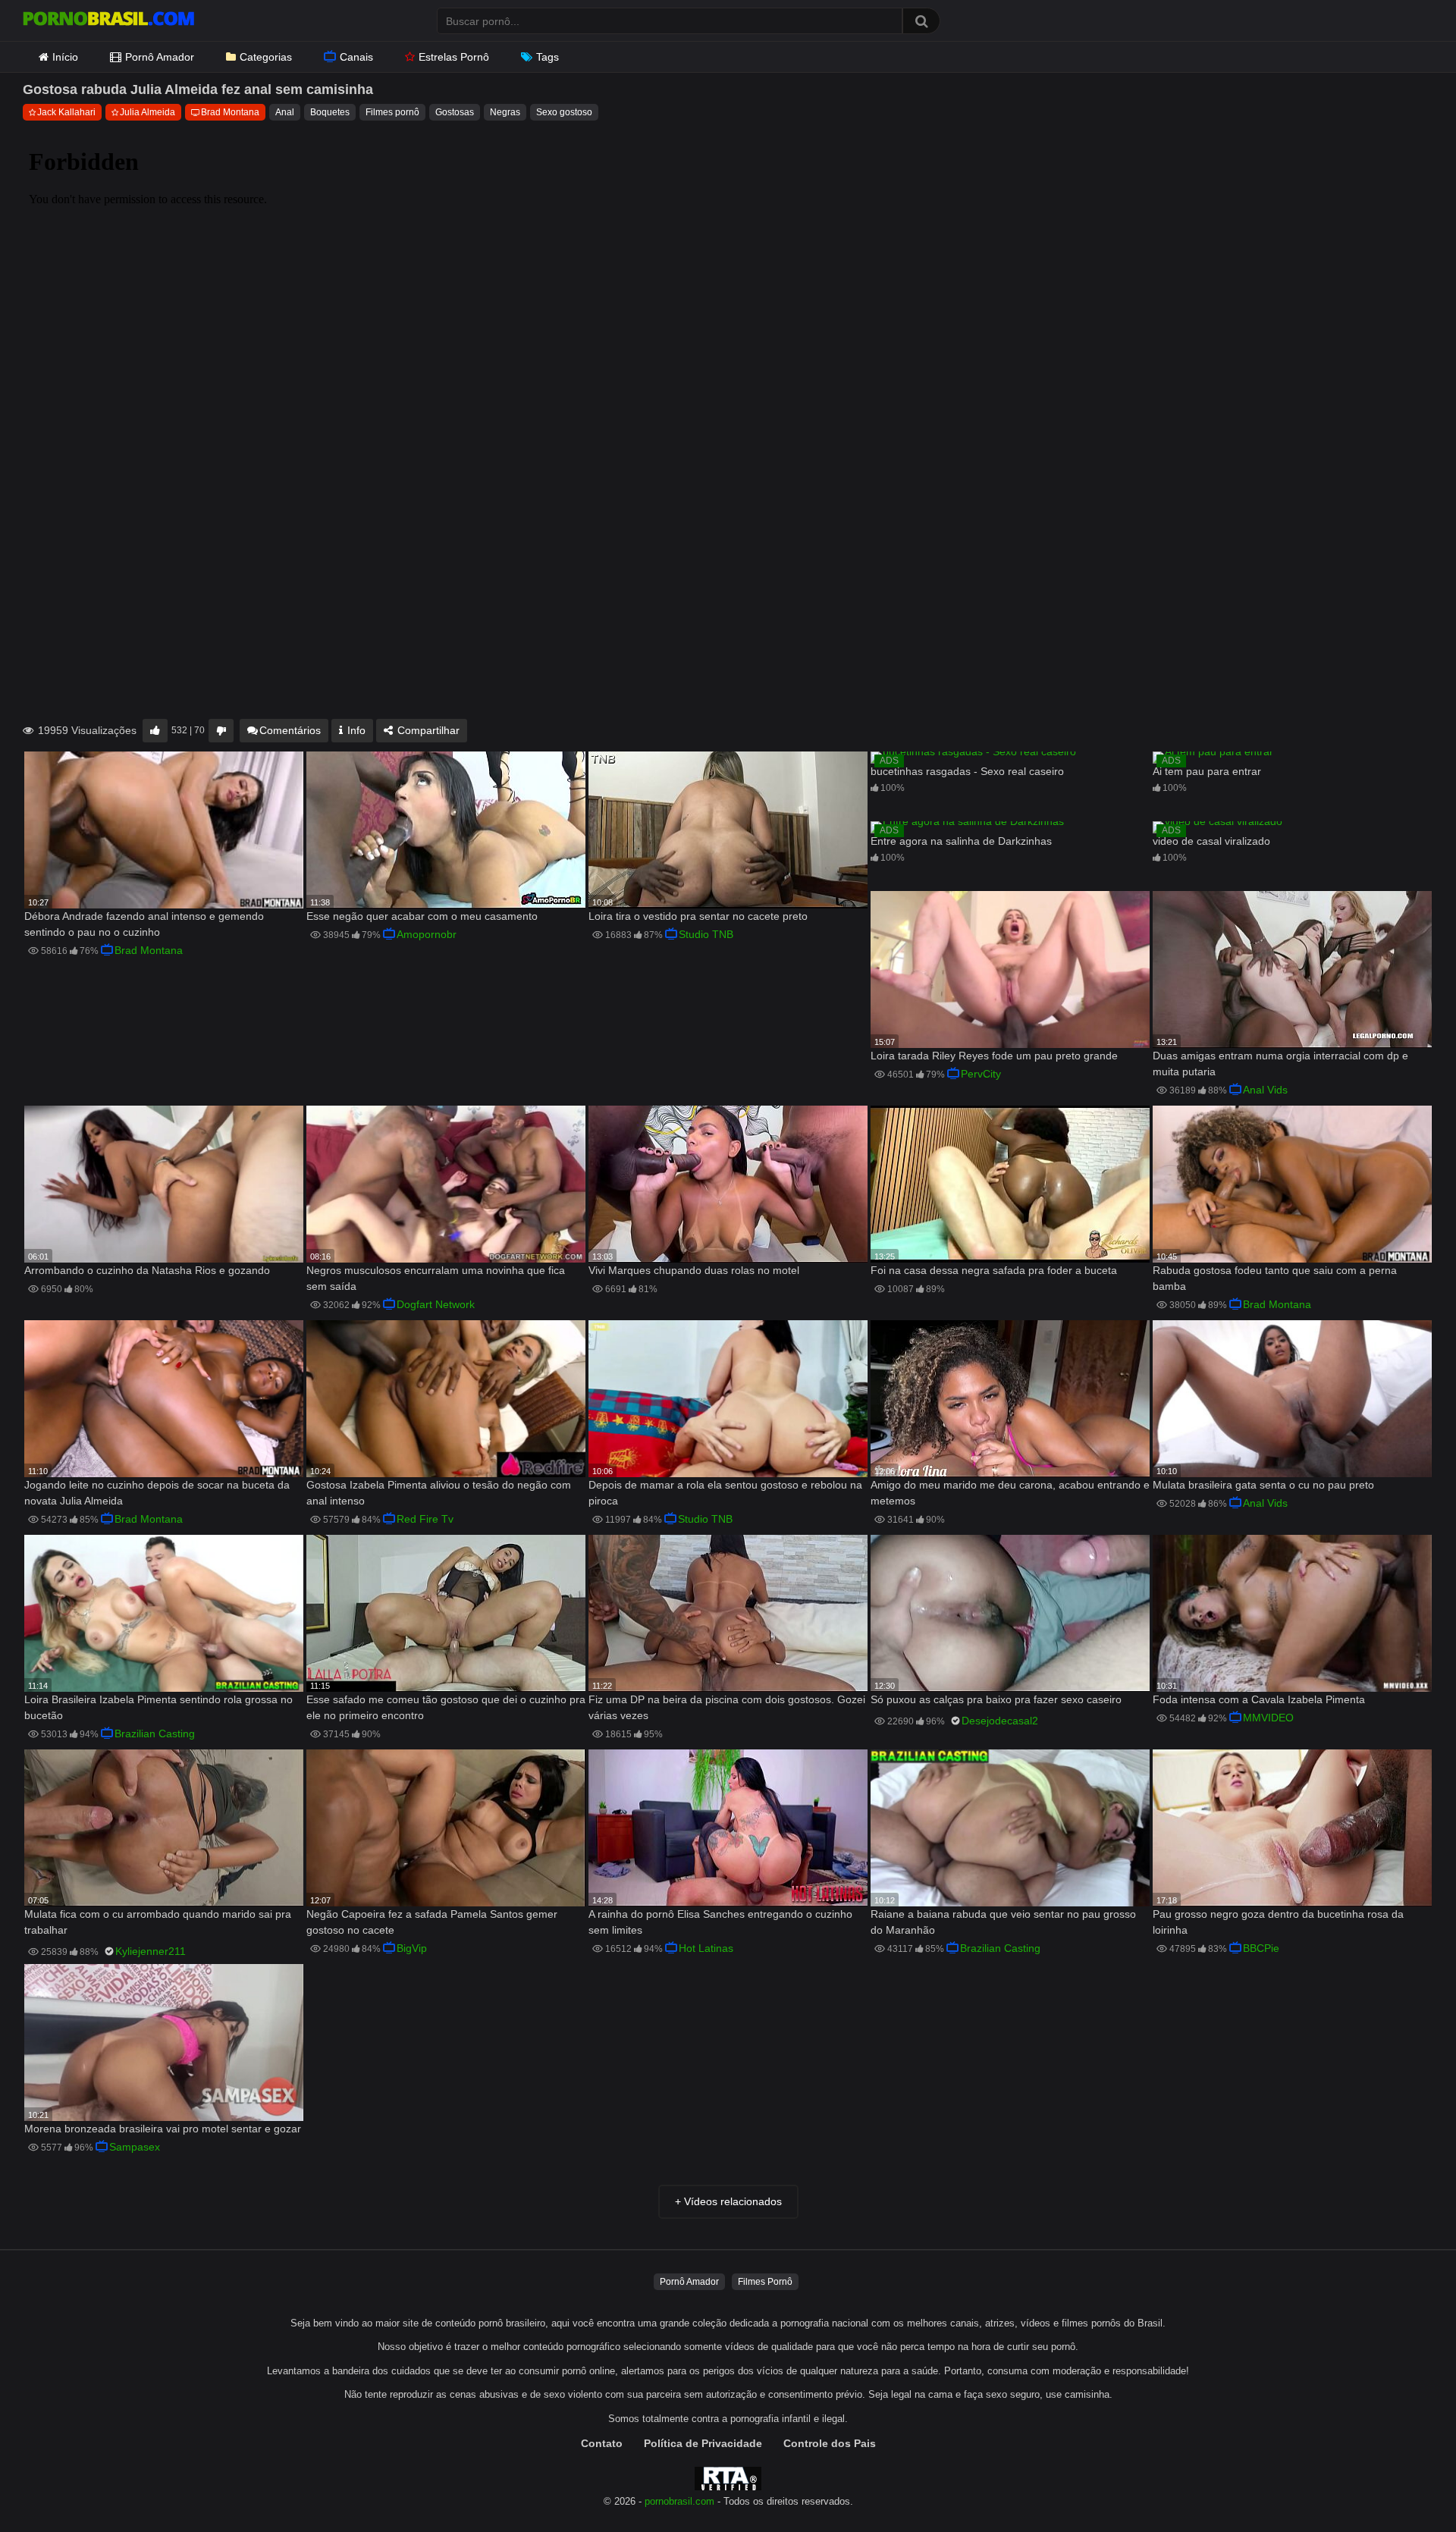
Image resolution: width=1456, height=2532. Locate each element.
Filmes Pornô (765, 2282)
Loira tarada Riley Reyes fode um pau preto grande (994, 1056)
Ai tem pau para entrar (1207, 771)
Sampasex (135, 2147)
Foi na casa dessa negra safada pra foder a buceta (994, 1270)
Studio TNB (706, 934)
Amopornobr (427, 934)
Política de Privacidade (703, 2443)
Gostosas (455, 112)
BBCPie (1261, 1948)
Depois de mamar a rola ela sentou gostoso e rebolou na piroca (725, 1493)
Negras (505, 112)
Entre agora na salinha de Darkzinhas (961, 841)
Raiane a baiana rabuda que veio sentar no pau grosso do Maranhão (1003, 1922)
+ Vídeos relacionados (728, 2201)
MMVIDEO (1268, 1718)
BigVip (412, 1948)
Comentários (290, 730)
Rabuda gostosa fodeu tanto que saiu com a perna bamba (1275, 1278)
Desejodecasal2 (1000, 1721)
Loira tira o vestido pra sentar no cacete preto (698, 916)
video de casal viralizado (1211, 841)
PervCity (981, 1074)
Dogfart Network (436, 1304)
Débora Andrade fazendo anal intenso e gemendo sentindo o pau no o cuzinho (144, 924)
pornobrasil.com (679, 2502)
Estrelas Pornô (454, 57)
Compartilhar (427, 730)
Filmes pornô (392, 112)
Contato (602, 2443)
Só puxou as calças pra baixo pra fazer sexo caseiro (996, 1699)
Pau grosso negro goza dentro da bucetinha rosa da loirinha (1278, 1922)
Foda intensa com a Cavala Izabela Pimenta (1259, 1699)
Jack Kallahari (66, 112)
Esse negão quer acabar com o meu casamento (422, 916)
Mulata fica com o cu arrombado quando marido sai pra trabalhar (158, 1922)
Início (65, 57)
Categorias (266, 57)
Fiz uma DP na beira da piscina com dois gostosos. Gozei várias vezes (727, 1707)
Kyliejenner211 (151, 1951)
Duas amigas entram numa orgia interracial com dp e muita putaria (1280, 1064)
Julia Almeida (147, 112)
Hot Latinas (706, 1948)
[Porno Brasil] (108, 20)
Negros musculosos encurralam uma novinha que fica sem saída (436, 1278)
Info (355, 730)
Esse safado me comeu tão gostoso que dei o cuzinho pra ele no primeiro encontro (446, 1707)
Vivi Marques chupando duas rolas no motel (694, 1270)
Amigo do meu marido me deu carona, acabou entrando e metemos (1010, 1493)
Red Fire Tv (425, 1519)
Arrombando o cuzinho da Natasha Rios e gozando (147, 1270)
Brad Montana (230, 112)
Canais (356, 57)
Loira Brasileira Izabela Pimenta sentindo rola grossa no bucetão (158, 1707)
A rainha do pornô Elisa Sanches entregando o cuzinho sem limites (720, 1922)
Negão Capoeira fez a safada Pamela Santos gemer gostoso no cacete (432, 1922)
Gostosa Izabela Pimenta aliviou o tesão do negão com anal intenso (439, 1493)
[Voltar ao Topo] (1405, 2486)
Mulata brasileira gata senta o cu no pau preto (1263, 1485)
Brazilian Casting (155, 1733)
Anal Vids (1265, 1090)
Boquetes (330, 112)
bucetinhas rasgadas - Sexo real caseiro (967, 771)
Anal (285, 112)
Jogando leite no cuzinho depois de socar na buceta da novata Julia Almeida (157, 1493)
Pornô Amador (160, 57)
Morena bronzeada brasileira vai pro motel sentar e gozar (163, 2129)
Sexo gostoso (564, 112)
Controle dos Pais (830, 2443)
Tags (548, 57)
